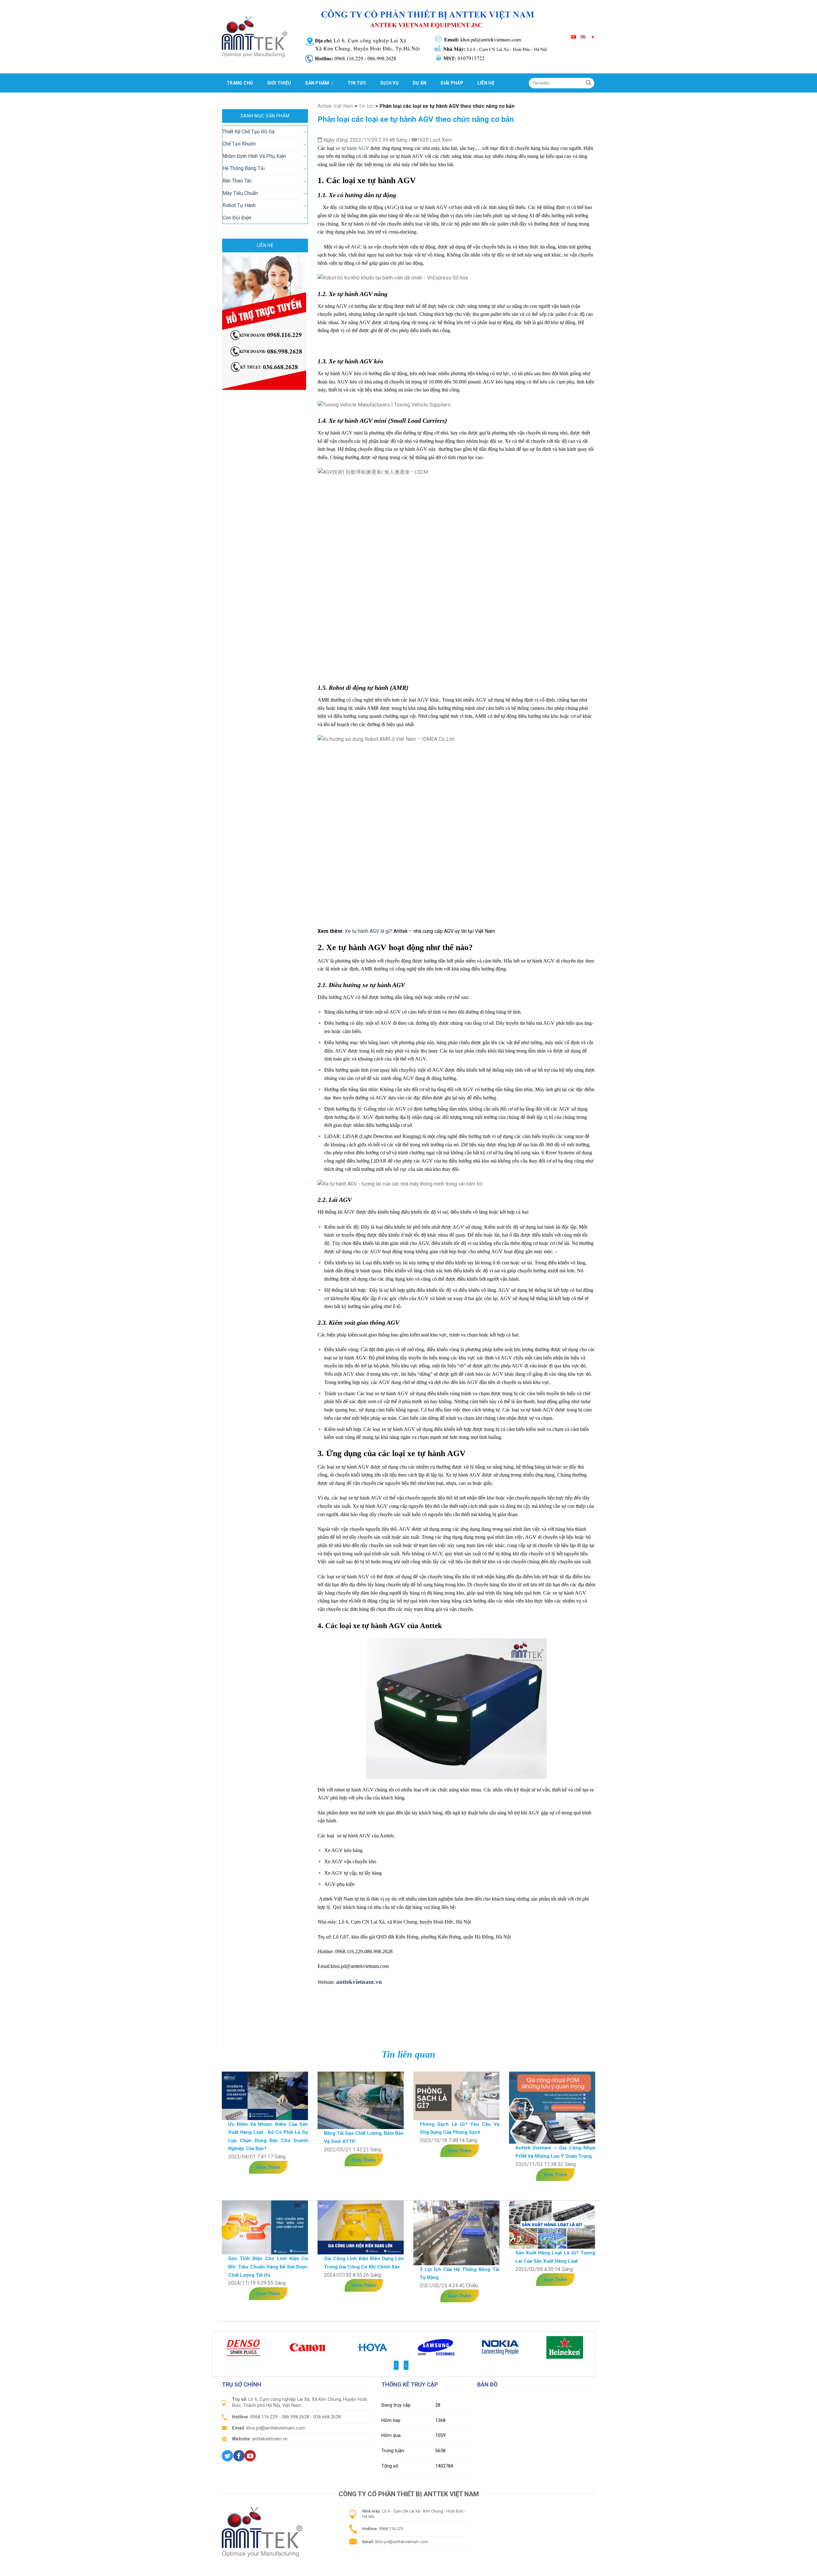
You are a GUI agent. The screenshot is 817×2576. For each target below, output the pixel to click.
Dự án (420, 83)
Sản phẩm (317, 83)
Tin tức (357, 83)
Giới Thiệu (279, 83)
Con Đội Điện (237, 218)
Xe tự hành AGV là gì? (368, 931)
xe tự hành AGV (352, 148)
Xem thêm (268, 2167)
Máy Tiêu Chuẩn (240, 193)
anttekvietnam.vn (359, 1982)
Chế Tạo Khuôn (239, 144)
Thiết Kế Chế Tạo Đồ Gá (248, 132)
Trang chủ (240, 83)
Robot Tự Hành (239, 205)
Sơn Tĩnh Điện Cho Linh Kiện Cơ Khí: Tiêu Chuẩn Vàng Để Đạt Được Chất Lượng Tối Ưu (268, 2267)
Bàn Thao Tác (237, 181)
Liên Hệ (486, 83)
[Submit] (588, 83)
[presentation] (396, 2365)
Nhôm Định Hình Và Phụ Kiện (254, 156)
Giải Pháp (452, 83)
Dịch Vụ (390, 83)
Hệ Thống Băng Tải (244, 168)
